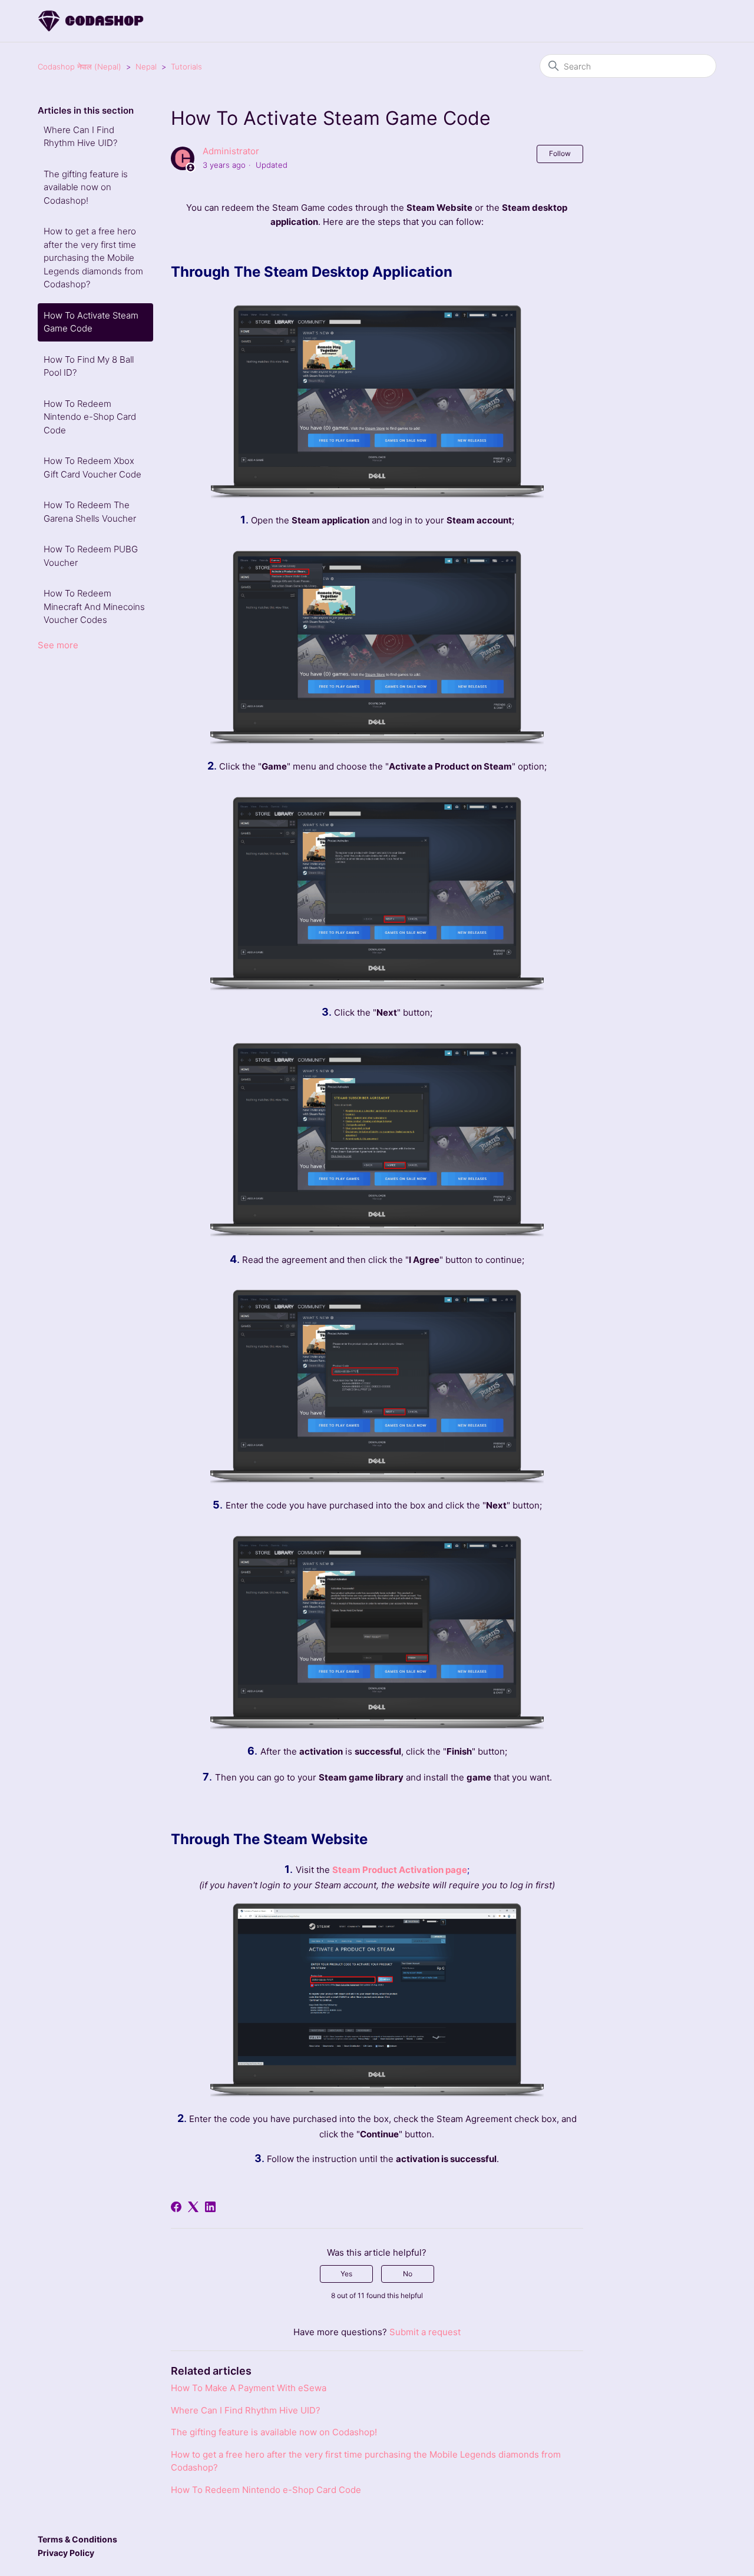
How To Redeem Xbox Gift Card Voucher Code (92, 468)
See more (58, 645)
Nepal (146, 67)
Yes (346, 2274)
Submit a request (425, 2332)
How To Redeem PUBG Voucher (91, 556)
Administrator (231, 151)
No (408, 2274)
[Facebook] (176, 2207)
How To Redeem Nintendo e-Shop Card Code (90, 417)
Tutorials (186, 67)
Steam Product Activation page (400, 1870)
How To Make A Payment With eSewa (249, 2388)
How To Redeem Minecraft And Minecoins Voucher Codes (94, 606)
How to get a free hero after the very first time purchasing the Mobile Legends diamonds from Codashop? (93, 258)
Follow (560, 153)
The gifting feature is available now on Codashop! (86, 187)
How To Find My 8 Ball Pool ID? (89, 366)
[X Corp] (193, 2207)
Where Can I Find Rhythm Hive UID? (80, 137)
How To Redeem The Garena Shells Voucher (90, 512)
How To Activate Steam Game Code (91, 322)
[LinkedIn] (210, 2207)
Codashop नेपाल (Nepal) (80, 67)
